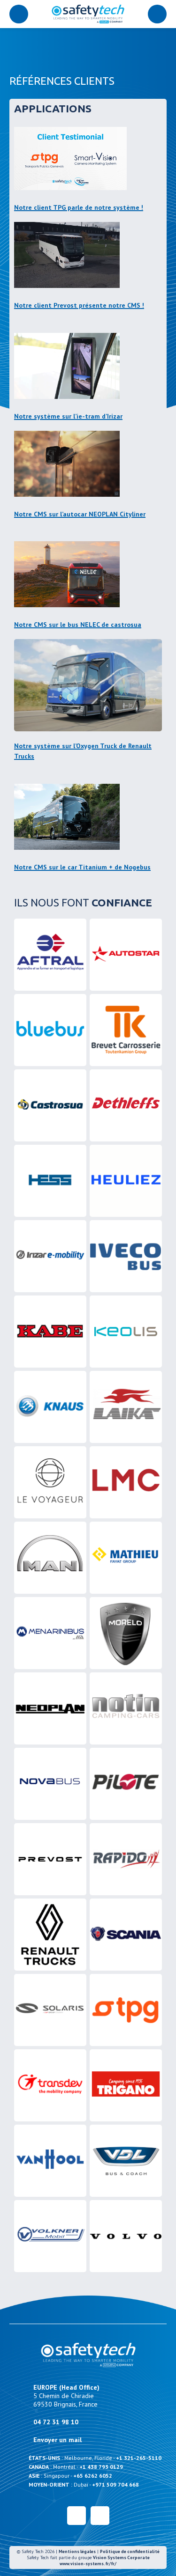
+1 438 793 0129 (101, 2467)
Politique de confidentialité (130, 2551)
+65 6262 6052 (93, 2476)
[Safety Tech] (88, 14)
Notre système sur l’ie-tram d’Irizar (68, 416)
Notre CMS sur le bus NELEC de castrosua (78, 625)
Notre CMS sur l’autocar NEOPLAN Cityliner (80, 514)
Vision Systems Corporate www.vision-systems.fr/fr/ (105, 2561)
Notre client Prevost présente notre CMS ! (79, 305)
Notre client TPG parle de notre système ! (79, 207)
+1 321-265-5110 (139, 2458)
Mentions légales (77, 2551)
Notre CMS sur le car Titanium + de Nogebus (82, 867)
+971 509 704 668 (115, 2484)
